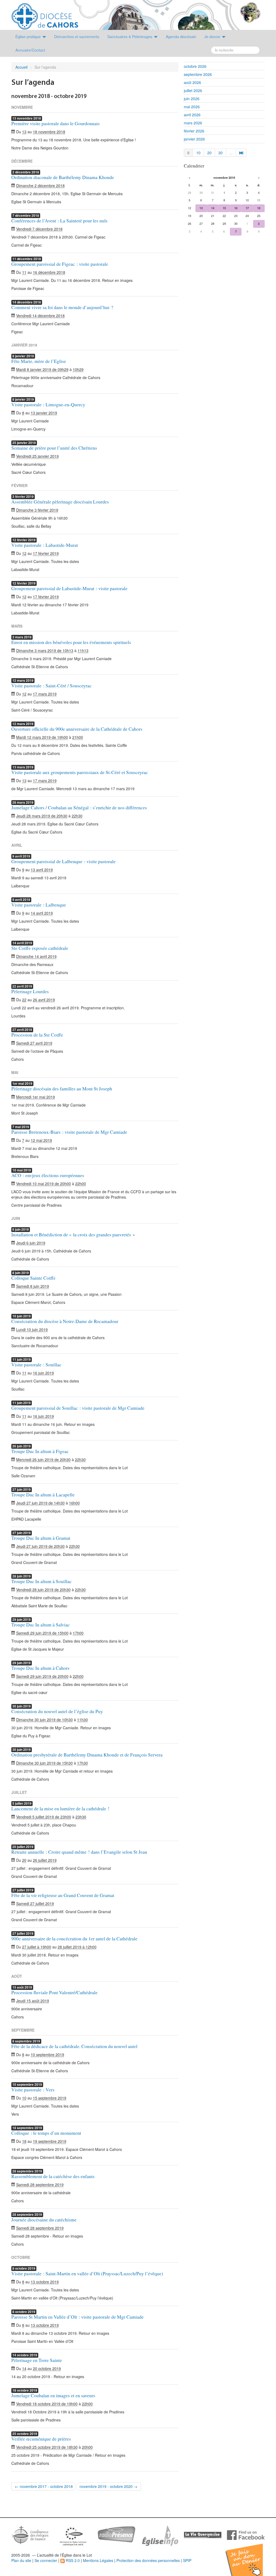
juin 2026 (192, 99)
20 (209, 153)
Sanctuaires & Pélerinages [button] (130, 37)
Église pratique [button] (29, 37)
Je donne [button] (213, 37)
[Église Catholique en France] (30, 2534)
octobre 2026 (195, 66)
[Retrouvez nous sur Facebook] (246, 2535)
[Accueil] (45, 14)
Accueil (21, 67)
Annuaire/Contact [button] (30, 50)
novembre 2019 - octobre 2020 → (108, 2486)
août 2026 (192, 82)
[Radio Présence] (116, 2534)
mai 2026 (192, 107)
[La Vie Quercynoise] (203, 2535)
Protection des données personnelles (148, 2560)
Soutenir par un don (249, 2556)
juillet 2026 (193, 90)
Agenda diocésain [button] (181, 37)
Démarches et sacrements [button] (77, 37)
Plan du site (21, 2560)
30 (220, 153)
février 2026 (194, 131)
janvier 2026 (194, 139)
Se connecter (46, 2560)
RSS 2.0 (72, 2560)
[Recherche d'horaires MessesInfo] (160, 2535)
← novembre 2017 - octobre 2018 (44, 2486)
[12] (241, 153)
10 (198, 153)
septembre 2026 (198, 74)
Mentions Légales (98, 2560)
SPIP (187, 2560)
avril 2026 (192, 115)
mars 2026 (193, 123)
